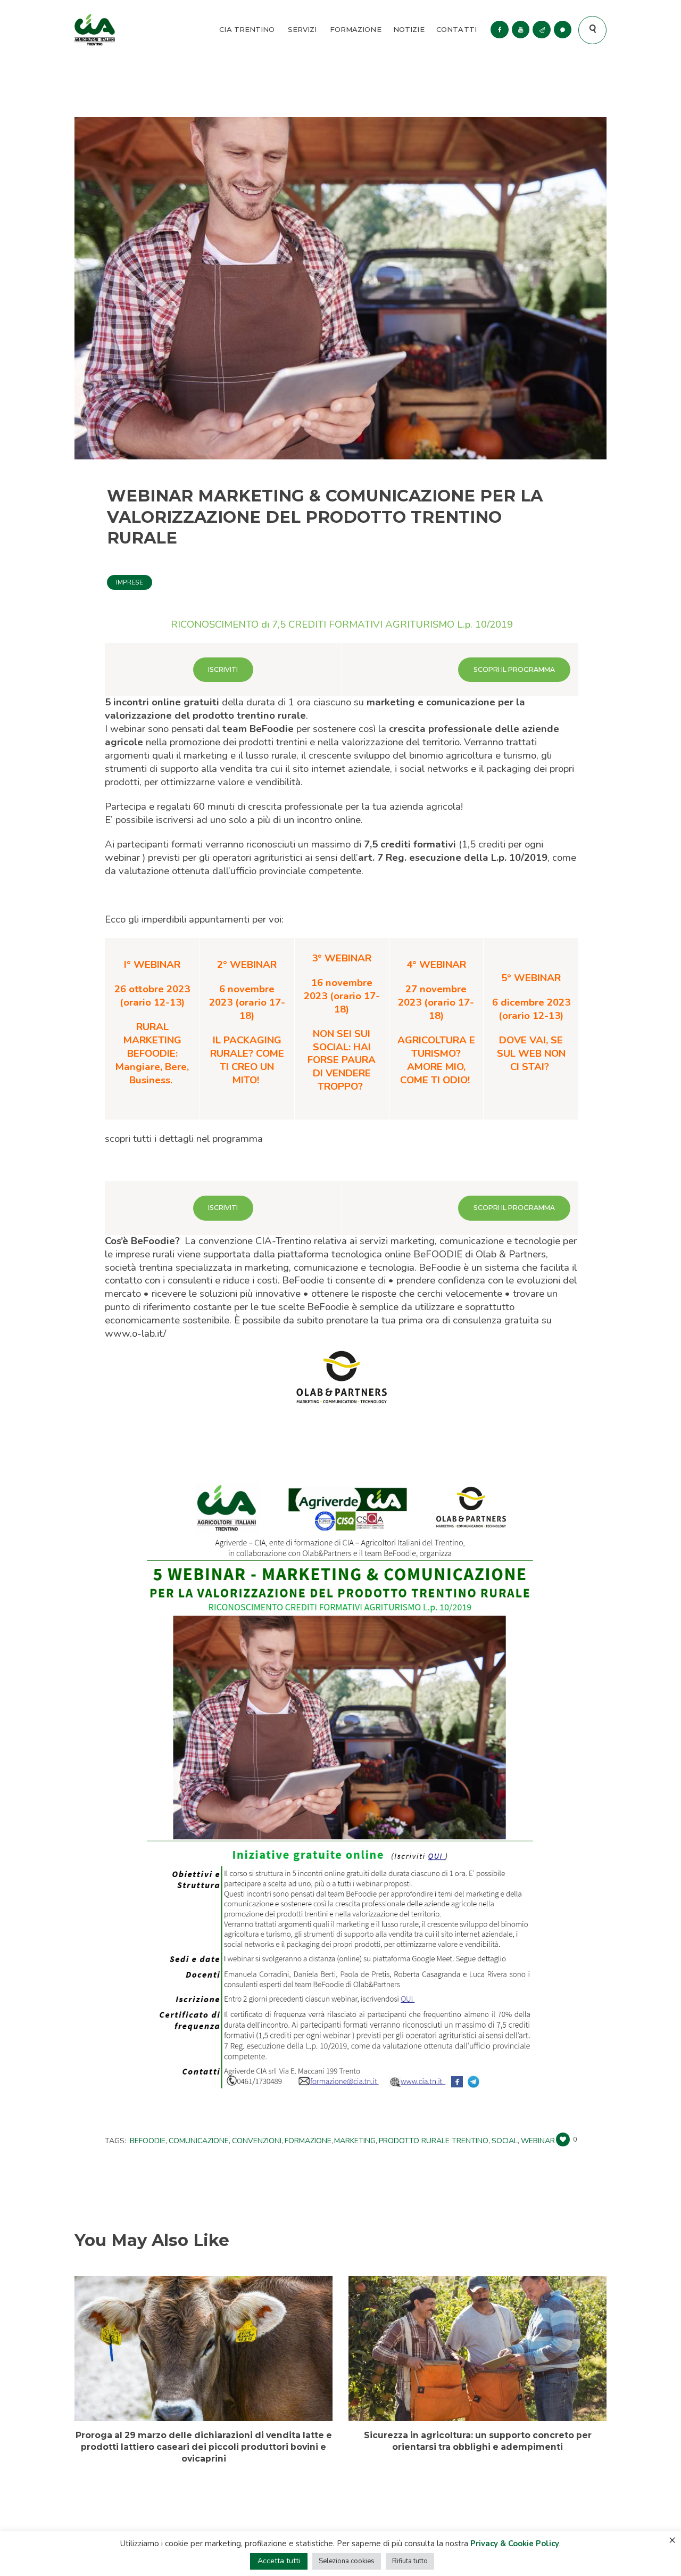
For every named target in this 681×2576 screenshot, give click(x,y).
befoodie (148, 2141)
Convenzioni (257, 2141)
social (505, 2141)
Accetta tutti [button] (279, 2561)
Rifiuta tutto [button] (410, 2561)
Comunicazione (199, 2141)
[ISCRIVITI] (223, 669)
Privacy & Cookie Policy (515, 2544)
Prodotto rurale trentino (434, 2141)
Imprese (130, 582)
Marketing (355, 2141)
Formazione (308, 2141)
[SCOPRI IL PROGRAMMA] (514, 669)
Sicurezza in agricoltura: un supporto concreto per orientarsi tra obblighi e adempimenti (478, 2441)
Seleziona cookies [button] (347, 2561)
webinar (538, 2141)
